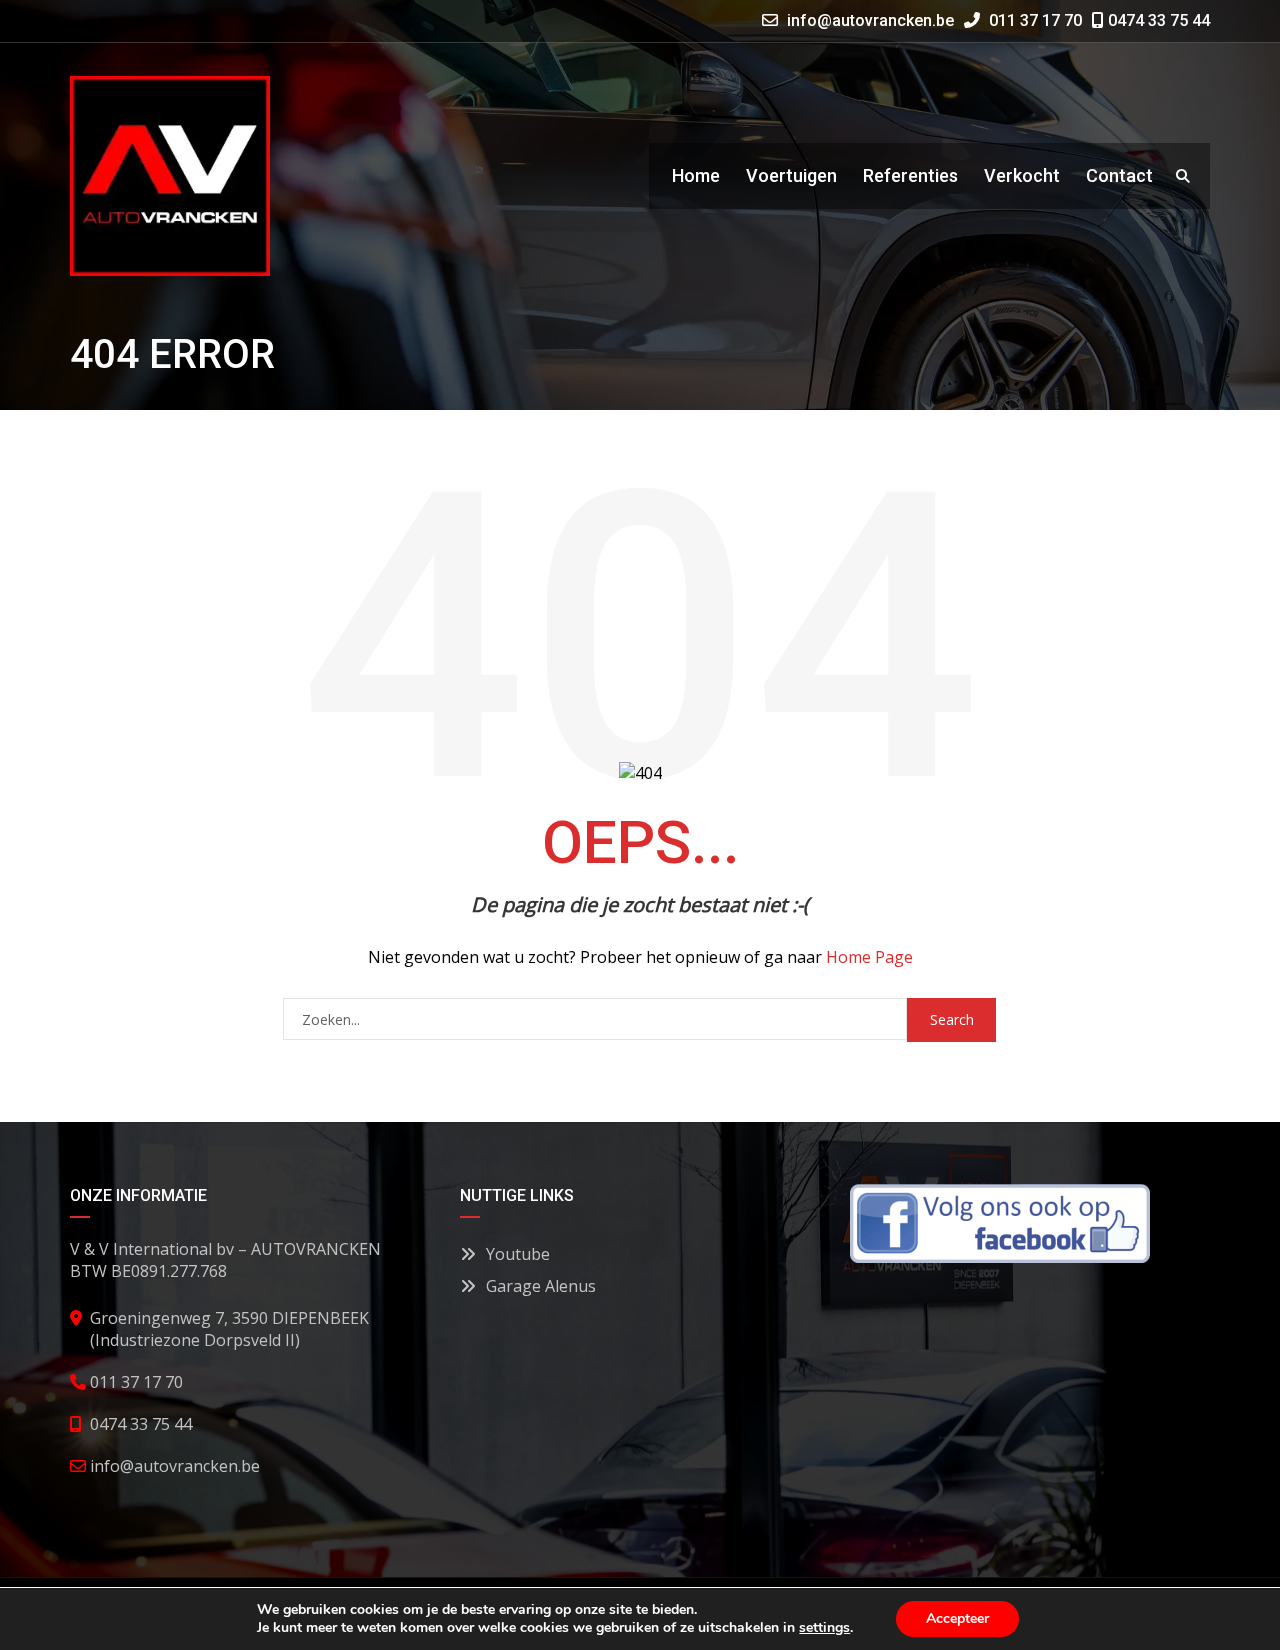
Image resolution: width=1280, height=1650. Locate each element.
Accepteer (957, 1618)
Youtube (518, 1254)
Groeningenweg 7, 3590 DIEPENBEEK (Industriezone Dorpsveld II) (229, 1329)
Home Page (869, 957)
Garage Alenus (541, 1286)
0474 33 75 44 (1157, 20)
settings (824, 1628)
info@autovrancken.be (870, 20)
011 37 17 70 (1033, 20)
